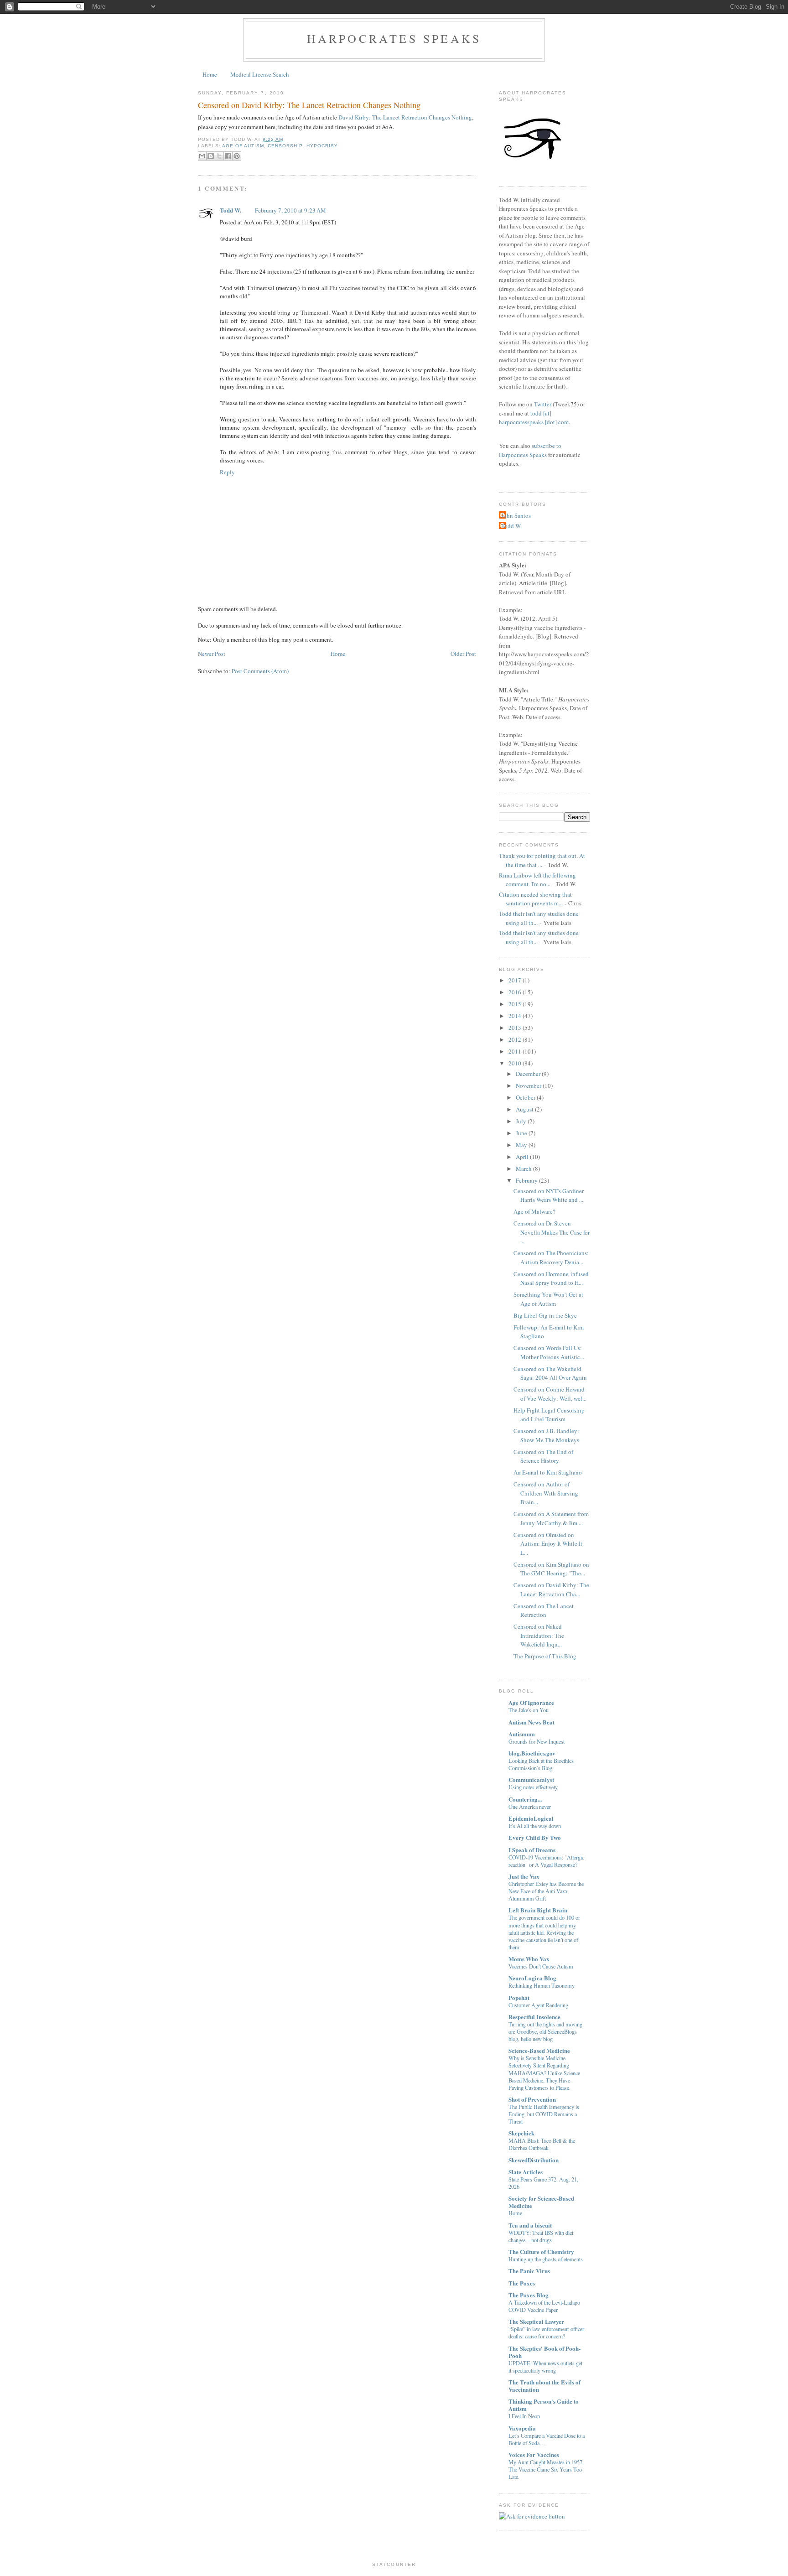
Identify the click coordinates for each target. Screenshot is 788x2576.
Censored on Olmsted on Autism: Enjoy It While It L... (548, 1544)
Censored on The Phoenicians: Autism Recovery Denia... (551, 1257)
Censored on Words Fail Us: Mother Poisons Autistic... (549, 1352)
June (521, 1133)
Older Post (463, 654)
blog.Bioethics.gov (532, 1753)
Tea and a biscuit (530, 2225)
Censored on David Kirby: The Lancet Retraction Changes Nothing (309, 105)
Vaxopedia (522, 2428)
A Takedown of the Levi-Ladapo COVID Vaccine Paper (544, 2306)
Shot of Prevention (532, 2099)
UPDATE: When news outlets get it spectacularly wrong (545, 2367)
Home (210, 74)
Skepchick (521, 2133)
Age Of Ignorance (531, 1702)
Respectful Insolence (534, 2017)
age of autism (243, 146)
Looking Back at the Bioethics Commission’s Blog (541, 1764)
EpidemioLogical (531, 1818)
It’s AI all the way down (535, 1826)
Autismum (522, 1734)
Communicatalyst (531, 1779)
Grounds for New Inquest (537, 1741)
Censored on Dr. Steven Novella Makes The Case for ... (552, 1232)
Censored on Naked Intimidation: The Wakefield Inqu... (539, 1635)
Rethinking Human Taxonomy (542, 1985)
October (526, 1097)
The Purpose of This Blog (545, 1656)
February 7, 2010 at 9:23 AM (290, 210)
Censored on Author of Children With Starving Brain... (546, 1493)
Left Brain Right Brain (538, 1910)
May (521, 1145)
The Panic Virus (529, 2271)
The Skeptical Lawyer (536, 2321)
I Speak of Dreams (532, 1850)
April (522, 1157)
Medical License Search (260, 74)
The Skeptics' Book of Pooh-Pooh (544, 2352)
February (527, 1180)
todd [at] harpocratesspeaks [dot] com (534, 418)
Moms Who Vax (529, 1959)
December (528, 1074)
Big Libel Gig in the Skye (545, 1315)
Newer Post (212, 654)
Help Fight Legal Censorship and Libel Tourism (549, 1415)
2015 (515, 1004)
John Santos (516, 515)
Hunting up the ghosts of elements (546, 2259)
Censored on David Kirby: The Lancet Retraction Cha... (551, 1589)
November (529, 1085)
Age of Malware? (534, 1211)
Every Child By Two (535, 1837)
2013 (515, 1028)
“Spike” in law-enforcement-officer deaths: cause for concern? (546, 2332)
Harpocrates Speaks (394, 38)
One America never (530, 1807)
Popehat (519, 1997)
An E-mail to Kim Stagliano (548, 1472)
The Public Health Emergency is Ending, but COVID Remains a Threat (544, 2114)
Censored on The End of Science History (543, 1456)
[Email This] (202, 156)
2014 (515, 1016)
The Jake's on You (529, 1710)
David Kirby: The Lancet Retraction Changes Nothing (405, 117)
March (524, 1169)
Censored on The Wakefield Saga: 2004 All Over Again (550, 1373)
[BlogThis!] (211, 156)
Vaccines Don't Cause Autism (541, 1966)
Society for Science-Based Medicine (541, 2202)
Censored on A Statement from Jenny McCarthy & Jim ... (551, 1518)
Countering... (525, 1799)
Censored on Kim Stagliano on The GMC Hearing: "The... (551, 1569)
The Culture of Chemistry (541, 2251)
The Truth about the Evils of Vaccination (544, 2386)
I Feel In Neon (524, 2416)
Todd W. (231, 210)
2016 (515, 992)
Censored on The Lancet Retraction (544, 1610)
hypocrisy (322, 146)
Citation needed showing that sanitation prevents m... (535, 899)
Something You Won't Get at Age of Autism (548, 1299)
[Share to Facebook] (228, 156)
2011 (515, 1051)
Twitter (543, 404)
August (525, 1109)
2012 (515, 1039)
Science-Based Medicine (539, 2050)
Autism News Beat (531, 1722)
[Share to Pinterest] (237, 156)
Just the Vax (524, 1876)
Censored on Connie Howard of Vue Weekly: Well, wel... (550, 1394)
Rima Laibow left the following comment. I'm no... (537, 880)
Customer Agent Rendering (538, 2005)
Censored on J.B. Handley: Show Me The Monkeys (546, 1435)
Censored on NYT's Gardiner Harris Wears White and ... (549, 1195)
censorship (285, 146)
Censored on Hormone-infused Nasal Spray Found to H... (551, 1278)
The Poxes (522, 2283)
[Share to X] (219, 156)
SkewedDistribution (534, 2160)
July (521, 1121)
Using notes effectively (533, 1787)
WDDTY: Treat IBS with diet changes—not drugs (541, 2236)
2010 (515, 1063)
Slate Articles (526, 2172)
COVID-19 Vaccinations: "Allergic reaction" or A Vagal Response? (546, 1861)
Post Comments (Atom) (260, 671)
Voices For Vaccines (534, 2454)
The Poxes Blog (529, 2295)
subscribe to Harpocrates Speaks (530, 450)
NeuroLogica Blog (532, 1978)
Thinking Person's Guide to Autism (544, 2405)
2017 (515, 980)
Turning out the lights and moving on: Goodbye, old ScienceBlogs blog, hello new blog (545, 2031)
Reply (227, 472)
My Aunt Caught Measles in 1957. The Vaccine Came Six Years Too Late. (546, 2469)
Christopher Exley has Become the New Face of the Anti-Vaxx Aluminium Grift (546, 1891)
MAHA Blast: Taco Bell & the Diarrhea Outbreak (542, 2144)
